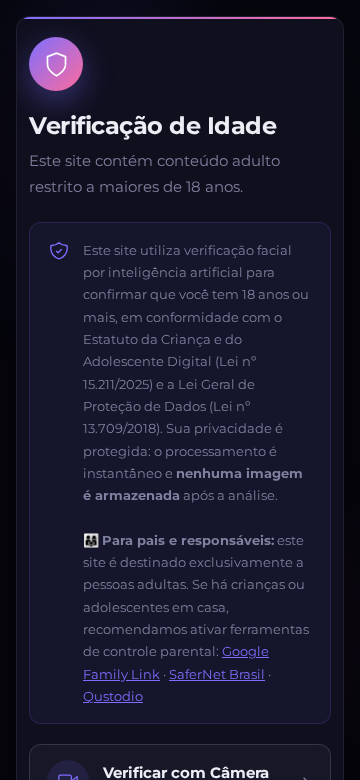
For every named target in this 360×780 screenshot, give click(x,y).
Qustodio (113, 696)
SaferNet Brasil (217, 674)
